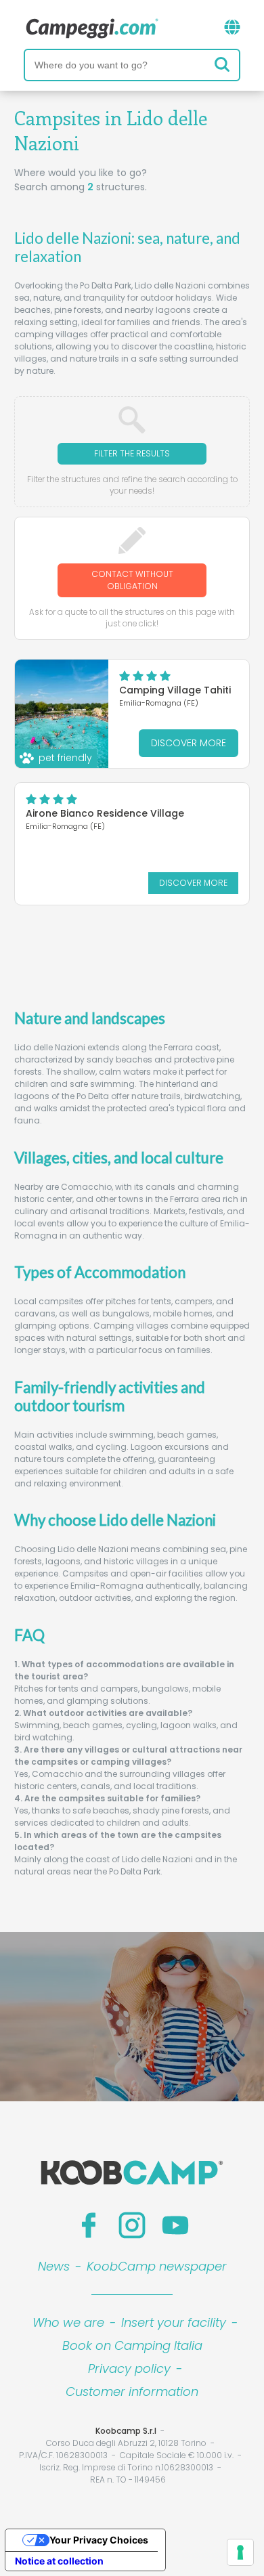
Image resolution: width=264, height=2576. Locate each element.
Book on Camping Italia (132, 2345)
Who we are (68, 2322)
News (54, 2266)
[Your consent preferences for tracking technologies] (240, 2552)
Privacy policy (129, 2368)
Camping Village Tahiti (175, 690)
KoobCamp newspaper (157, 2266)
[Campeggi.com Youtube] (175, 2225)
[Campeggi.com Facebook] (89, 2225)
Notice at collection (59, 2561)
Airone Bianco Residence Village (105, 813)
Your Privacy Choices (99, 2540)
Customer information (132, 2391)
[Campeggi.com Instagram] (132, 2225)
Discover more (189, 743)
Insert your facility (174, 2322)
